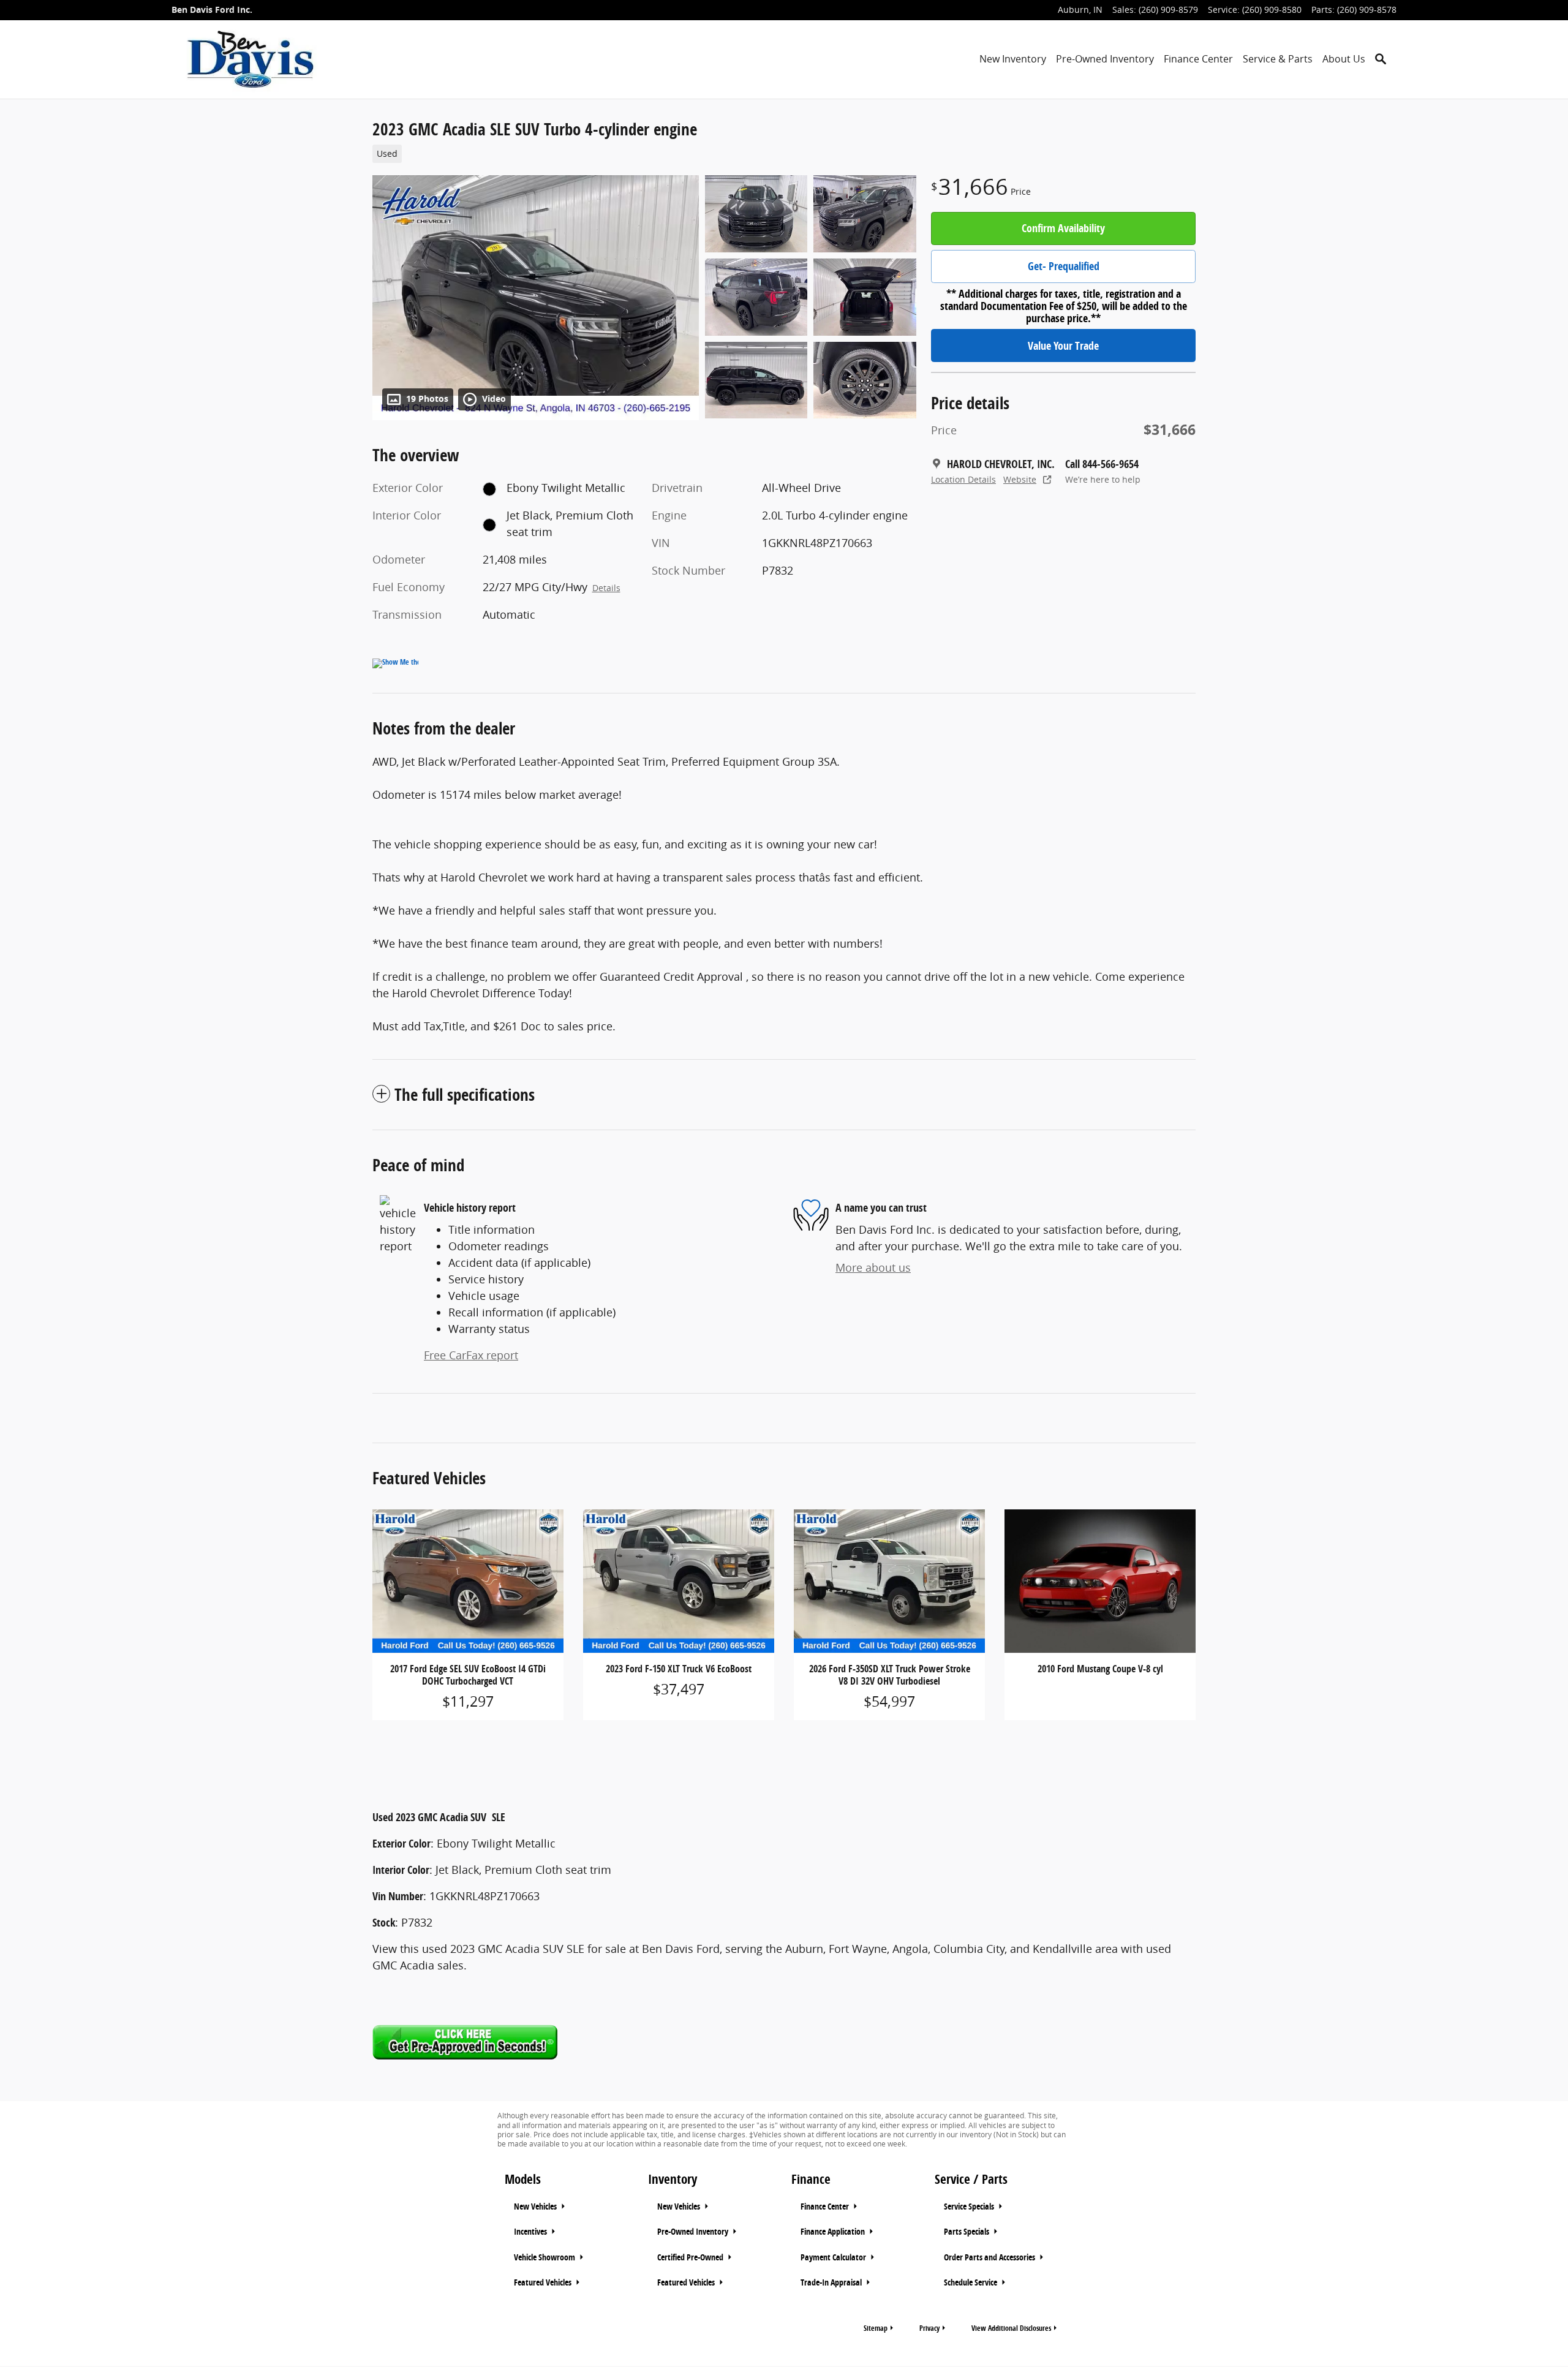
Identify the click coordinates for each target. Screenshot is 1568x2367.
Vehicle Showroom (545, 2257)
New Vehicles (536, 2207)
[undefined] (784, 2042)
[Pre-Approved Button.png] (465, 2042)
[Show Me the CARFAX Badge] (395, 663)
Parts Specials (967, 2232)
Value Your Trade (1063, 346)
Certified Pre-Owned (691, 2257)
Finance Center (1198, 59)
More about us (873, 1267)
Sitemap (876, 2328)
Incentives (531, 2232)
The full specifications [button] (465, 1094)
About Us (1344, 59)
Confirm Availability (1063, 228)
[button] (637, 153)
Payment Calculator (834, 2257)
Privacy (929, 2328)
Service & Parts (1278, 59)
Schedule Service (971, 2282)
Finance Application (834, 2232)
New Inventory (1013, 59)
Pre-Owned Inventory (1105, 59)
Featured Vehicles (544, 2282)
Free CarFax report (471, 1355)
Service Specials (970, 2207)
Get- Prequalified (1064, 266)
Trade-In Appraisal (832, 2282)
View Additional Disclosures (1011, 2328)
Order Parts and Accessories (990, 2257)
